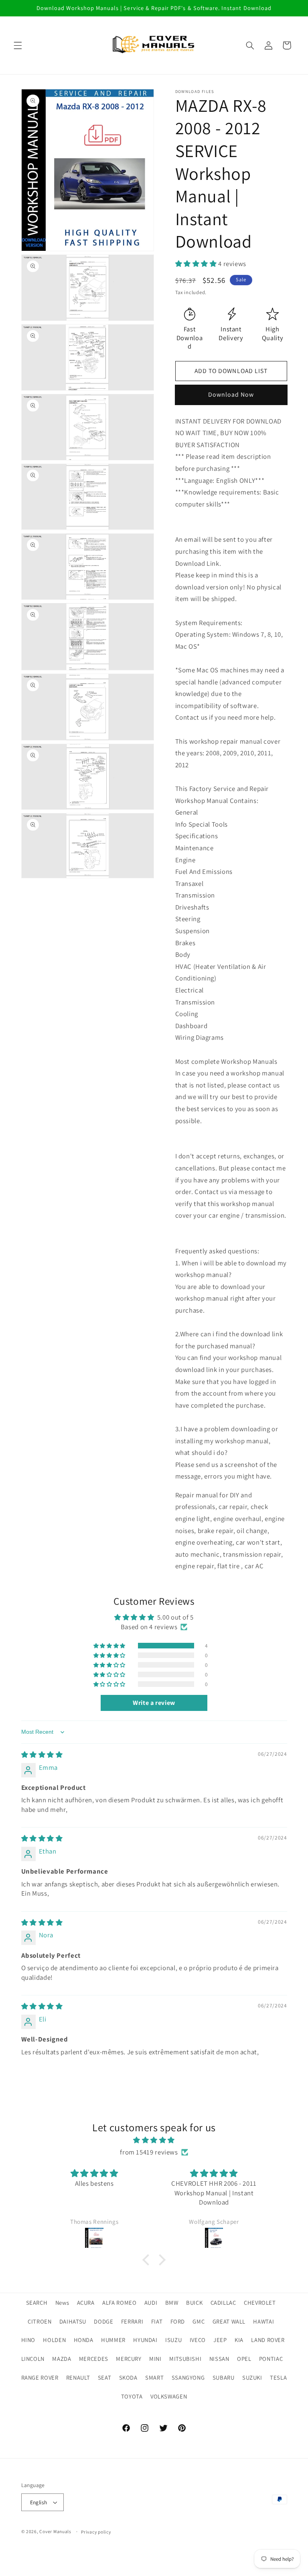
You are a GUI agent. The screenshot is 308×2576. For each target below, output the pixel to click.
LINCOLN (33, 2359)
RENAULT (78, 2377)
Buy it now (231, 395)
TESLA (278, 2377)
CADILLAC (223, 2303)
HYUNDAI (145, 2340)
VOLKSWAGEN (169, 2396)
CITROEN (40, 2321)
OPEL (244, 2359)
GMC (199, 2321)
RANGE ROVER (40, 2377)
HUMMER (113, 2340)
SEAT (105, 2377)
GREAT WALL (229, 2321)
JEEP (220, 2340)
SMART (154, 2377)
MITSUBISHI (185, 2359)
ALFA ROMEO (119, 2303)
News (62, 2303)
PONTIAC (271, 2359)
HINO (28, 2340)
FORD (178, 2321)
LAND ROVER (268, 2340)
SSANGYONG (188, 2377)
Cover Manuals (55, 2531)
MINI (155, 2359)
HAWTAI (263, 2321)
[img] (42, 1755)
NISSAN (219, 2359)
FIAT (157, 2321)
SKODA (128, 2377)
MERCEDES (94, 2359)
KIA (239, 2340)
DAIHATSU (73, 2321)
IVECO (198, 2340)
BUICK (194, 2303)
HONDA (84, 2340)
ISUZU (173, 2340)
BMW (172, 2303)
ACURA (86, 2303)
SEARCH (37, 2303)
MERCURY (129, 2359)
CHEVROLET (260, 2303)
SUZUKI (252, 2377)
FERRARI (132, 2321)
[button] (18, 45)
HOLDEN (54, 2340)
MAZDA (62, 2359)
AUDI (151, 2303)
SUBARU (224, 2377)
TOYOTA (132, 2396)
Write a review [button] (154, 1703)
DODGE (103, 2321)
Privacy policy (96, 2532)
